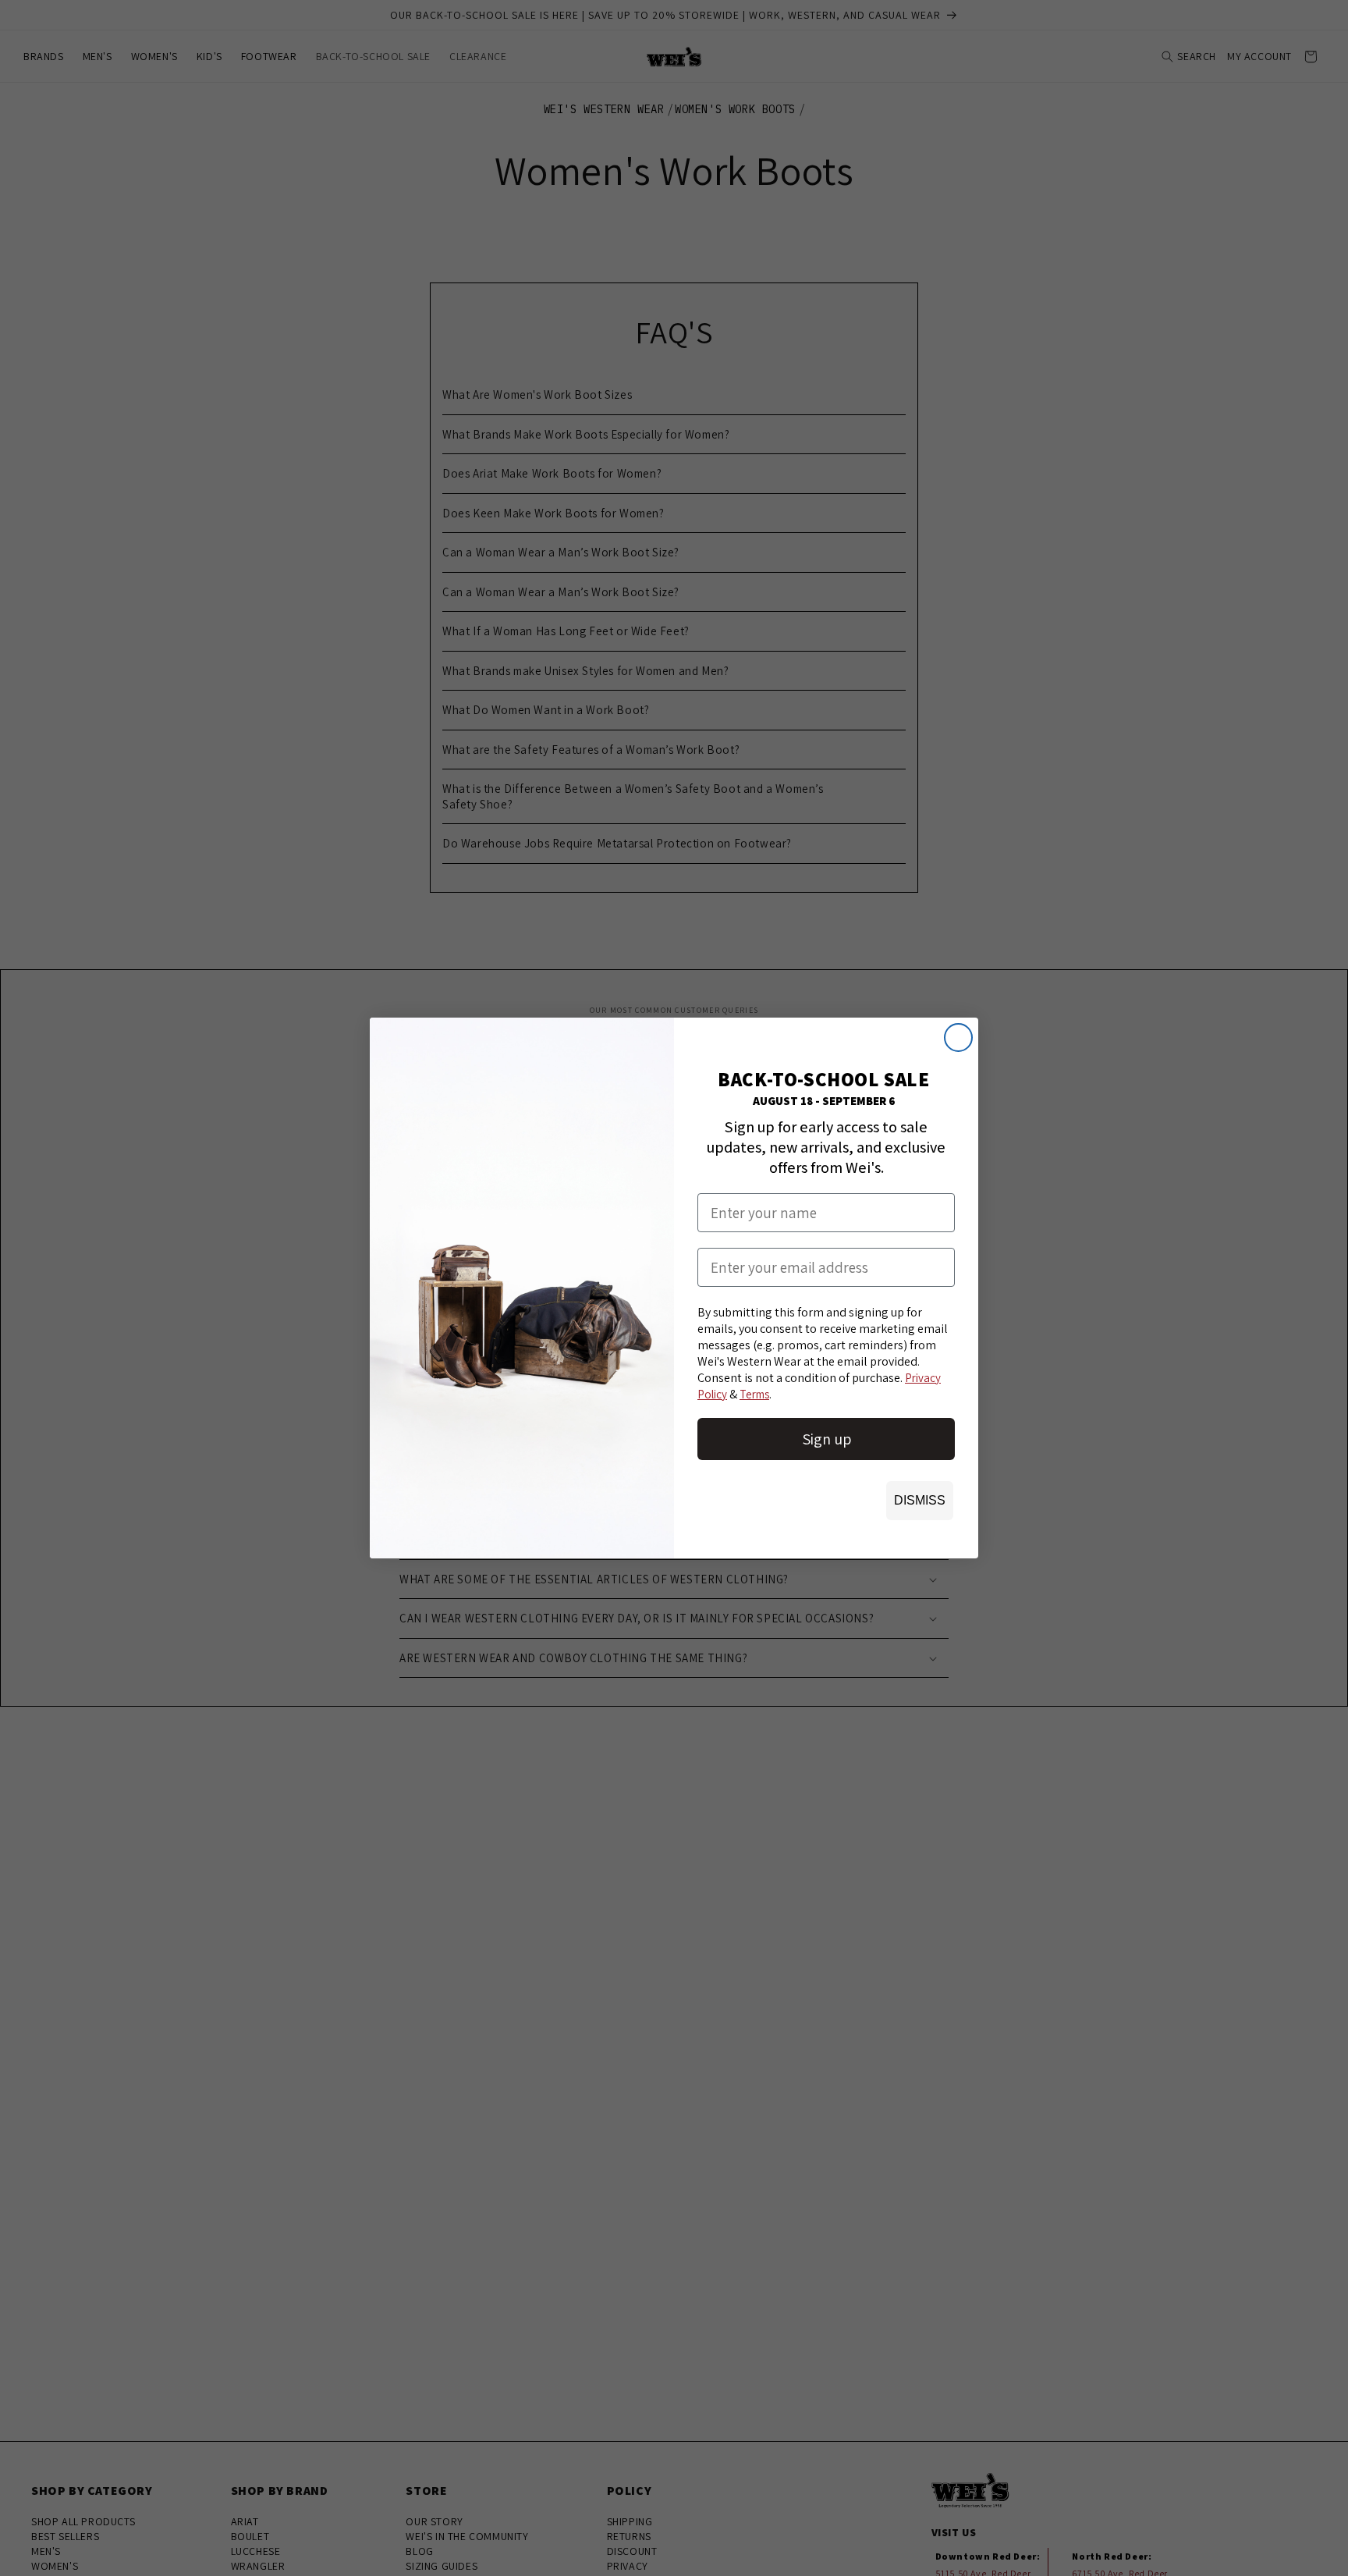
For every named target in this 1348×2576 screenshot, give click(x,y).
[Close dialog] (958, 1038)
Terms (754, 1394)
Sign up (827, 1439)
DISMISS (920, 1500)
